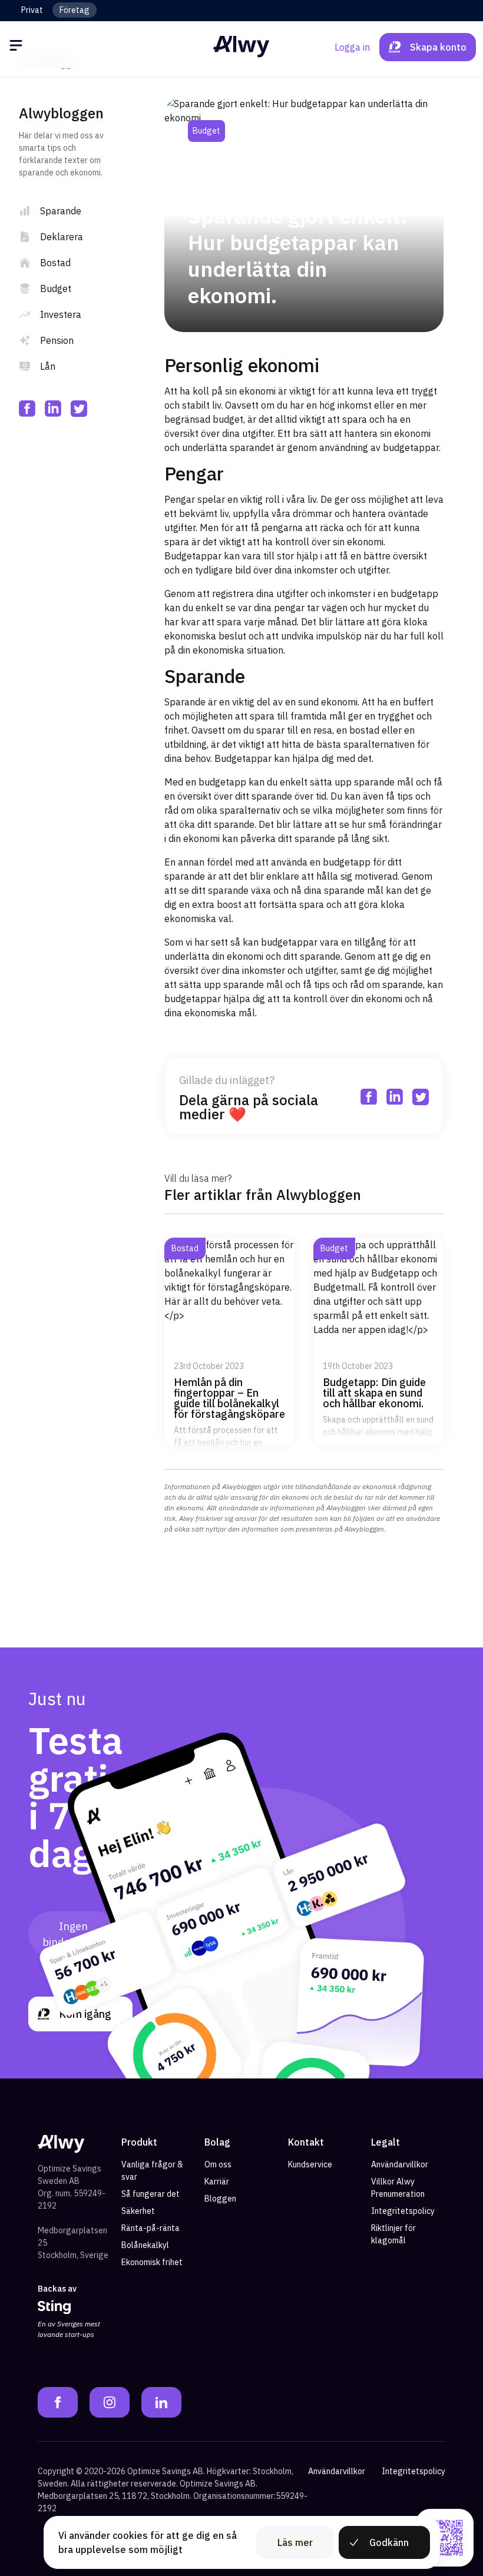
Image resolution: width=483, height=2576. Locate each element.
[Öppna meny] (18, 47)
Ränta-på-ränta (150, 2228)
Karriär (217, 2182)
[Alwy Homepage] (241, 47)
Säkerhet (138, 2211)
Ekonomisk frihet (152, 2262)
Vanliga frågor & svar (152, 2171)
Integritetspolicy (403, 2211)
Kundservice (310, 2164)
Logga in (352, 47)
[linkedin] (53, 409)
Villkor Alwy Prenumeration (398, 2188)
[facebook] (27, 409)
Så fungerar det (150, 2194)
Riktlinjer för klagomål (393, 2234)
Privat (32, 10)
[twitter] (79, 409)
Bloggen (220, 2199)
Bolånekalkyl (145, 2245)
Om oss (218, 2164)
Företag (75, 10)
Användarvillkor (400, 2164)
